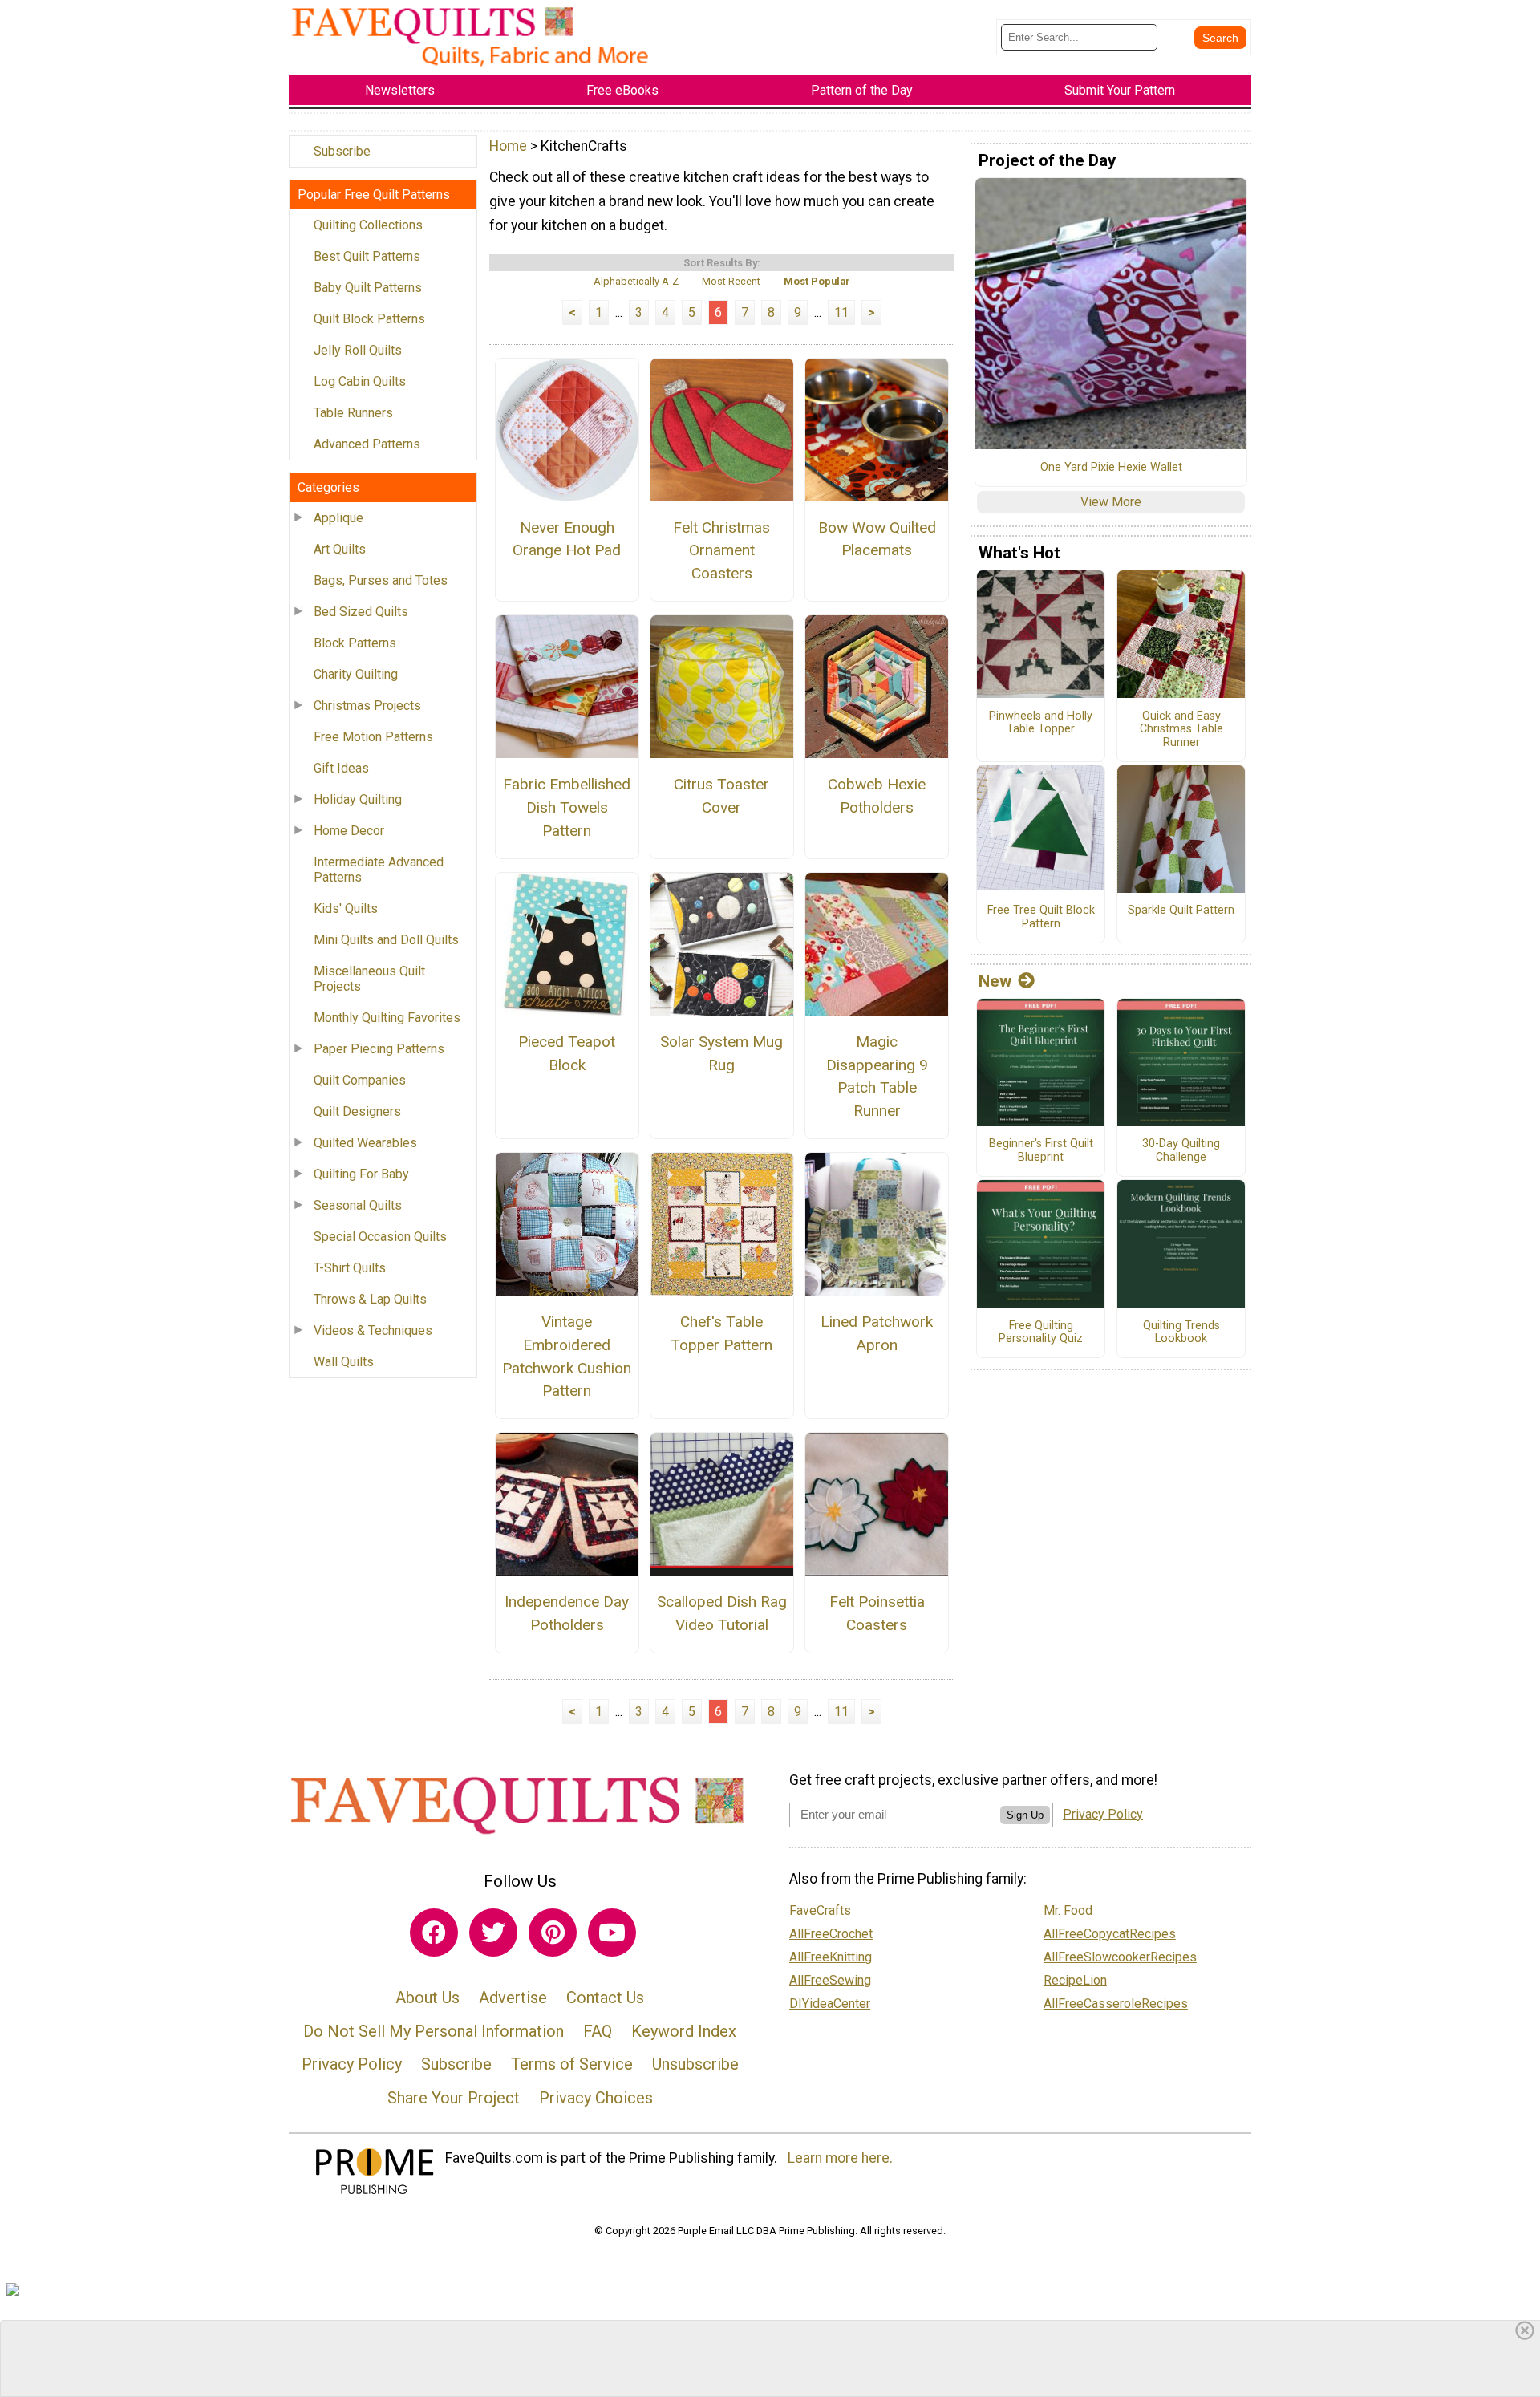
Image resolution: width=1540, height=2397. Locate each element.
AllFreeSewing (830, 1980)
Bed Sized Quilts (361, 612)
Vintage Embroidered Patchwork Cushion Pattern (567, 1356)
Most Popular (817, 281)
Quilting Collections (368, 225)
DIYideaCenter (830, 2004)
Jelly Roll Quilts (358, 350)
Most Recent (731, 281)
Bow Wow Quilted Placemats (877, 539)
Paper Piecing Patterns (379, 1049)
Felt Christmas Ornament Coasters (721, 551)
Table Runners (353, 413)
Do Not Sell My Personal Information (434, 2031)
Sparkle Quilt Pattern (1181, 911)
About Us (428, 1997)
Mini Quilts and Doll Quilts (386, 940)
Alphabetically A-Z (636, 281)
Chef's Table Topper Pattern (721, 1333)
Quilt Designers (357, 1111)
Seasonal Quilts (358, 1205)
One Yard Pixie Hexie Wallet (1111, 468)
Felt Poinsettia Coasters (877, 1613)
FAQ (598, 2031)
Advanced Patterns (367, 444)
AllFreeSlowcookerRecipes (1120, 1957)
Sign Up (1025, 1815)
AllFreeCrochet (831, 1934)
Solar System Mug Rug (721, 1053)
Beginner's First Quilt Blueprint (1041, 1151)
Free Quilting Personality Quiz (1041, 1333)
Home (508, 146)
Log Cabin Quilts (360, 381)
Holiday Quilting (358, 799)
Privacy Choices (596, 2098)
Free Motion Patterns (373, 737)
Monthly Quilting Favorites (387, 1018)
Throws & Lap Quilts (370, 1299)
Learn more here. (840, 2158)
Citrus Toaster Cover (721, 796)
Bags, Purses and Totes (381, 580)
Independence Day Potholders (567, 1613)
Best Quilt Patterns (367, 256)
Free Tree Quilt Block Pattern (1041, 917)
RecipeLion (1075, 1980)
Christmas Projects (367, 706)
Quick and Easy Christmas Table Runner (1181, 730)
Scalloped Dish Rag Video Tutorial (722, 1613)
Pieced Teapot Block (567, 1053)
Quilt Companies (360, 1080)
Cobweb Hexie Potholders (877, 796)
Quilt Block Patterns (369, 319)
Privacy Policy (352, 2064)
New (995, 981)
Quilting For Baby (361, 1174)
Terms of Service (572, 2064)
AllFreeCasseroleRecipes (1116, 2004)
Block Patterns (355, 643)
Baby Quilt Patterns (368, 288)
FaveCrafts (820, 1910)
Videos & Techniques (373, 1330)
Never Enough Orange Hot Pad (567, 539)
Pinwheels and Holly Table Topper (1041, 723)
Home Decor (349, 831)
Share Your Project (454, 2098)
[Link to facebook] (434, 1933)
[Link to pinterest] (553, 1933)
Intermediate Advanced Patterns (379, 870)
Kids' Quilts (346, 909)
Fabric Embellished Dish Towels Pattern (567, 807)
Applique (338, 518)
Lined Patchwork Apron (877, 1333)
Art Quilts (340, 549)
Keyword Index (684, 2031)
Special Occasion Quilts (380, 1237)
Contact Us (605, 1997)
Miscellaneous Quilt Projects (369, 979)
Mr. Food (1068, 1910)
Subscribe (342, 151)
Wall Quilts (344, 1362)
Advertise (513, 1997)
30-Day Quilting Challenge (1181, 1151)
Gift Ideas (341, 768)
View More (1111, 502)
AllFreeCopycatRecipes (1110, 1934)
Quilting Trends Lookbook (1181, 1333)
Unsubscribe (695, 2064)
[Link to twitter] (493, 1933)
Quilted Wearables (365, 1143)
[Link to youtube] (612, 1933)
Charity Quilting (356, 674)
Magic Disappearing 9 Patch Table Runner (877, 1076)
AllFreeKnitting (831, 1957)
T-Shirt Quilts (350, 1268)
